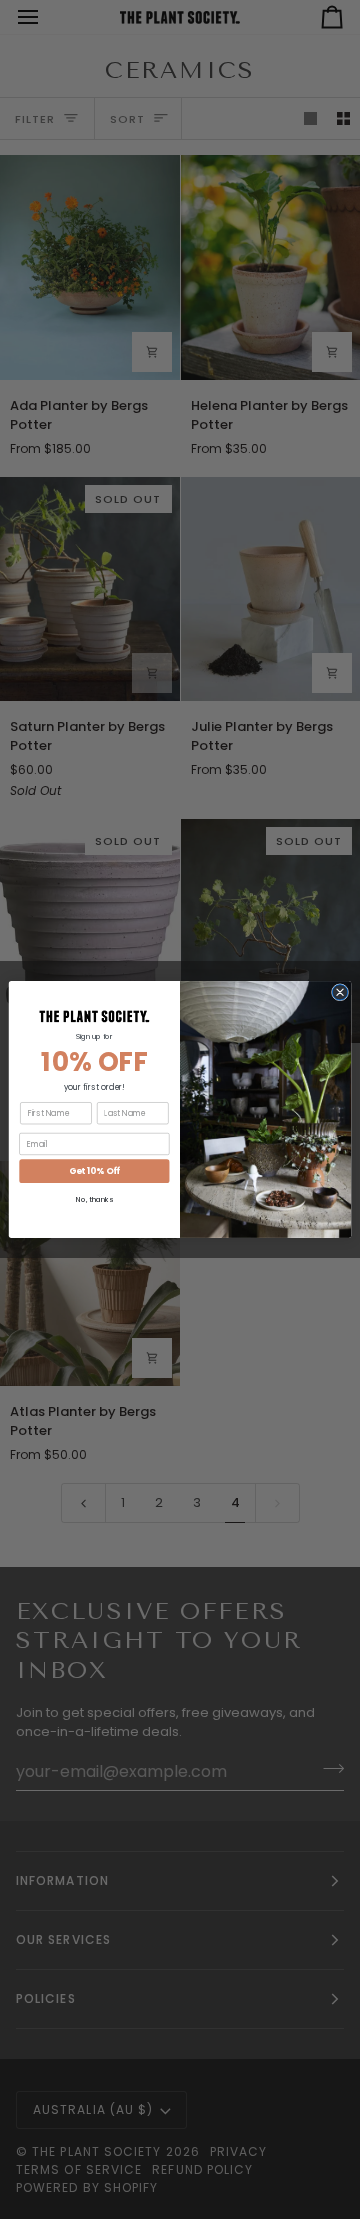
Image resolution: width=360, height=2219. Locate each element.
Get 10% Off (94, 1171)
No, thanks (94, 1200)
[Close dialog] (339, 992)
